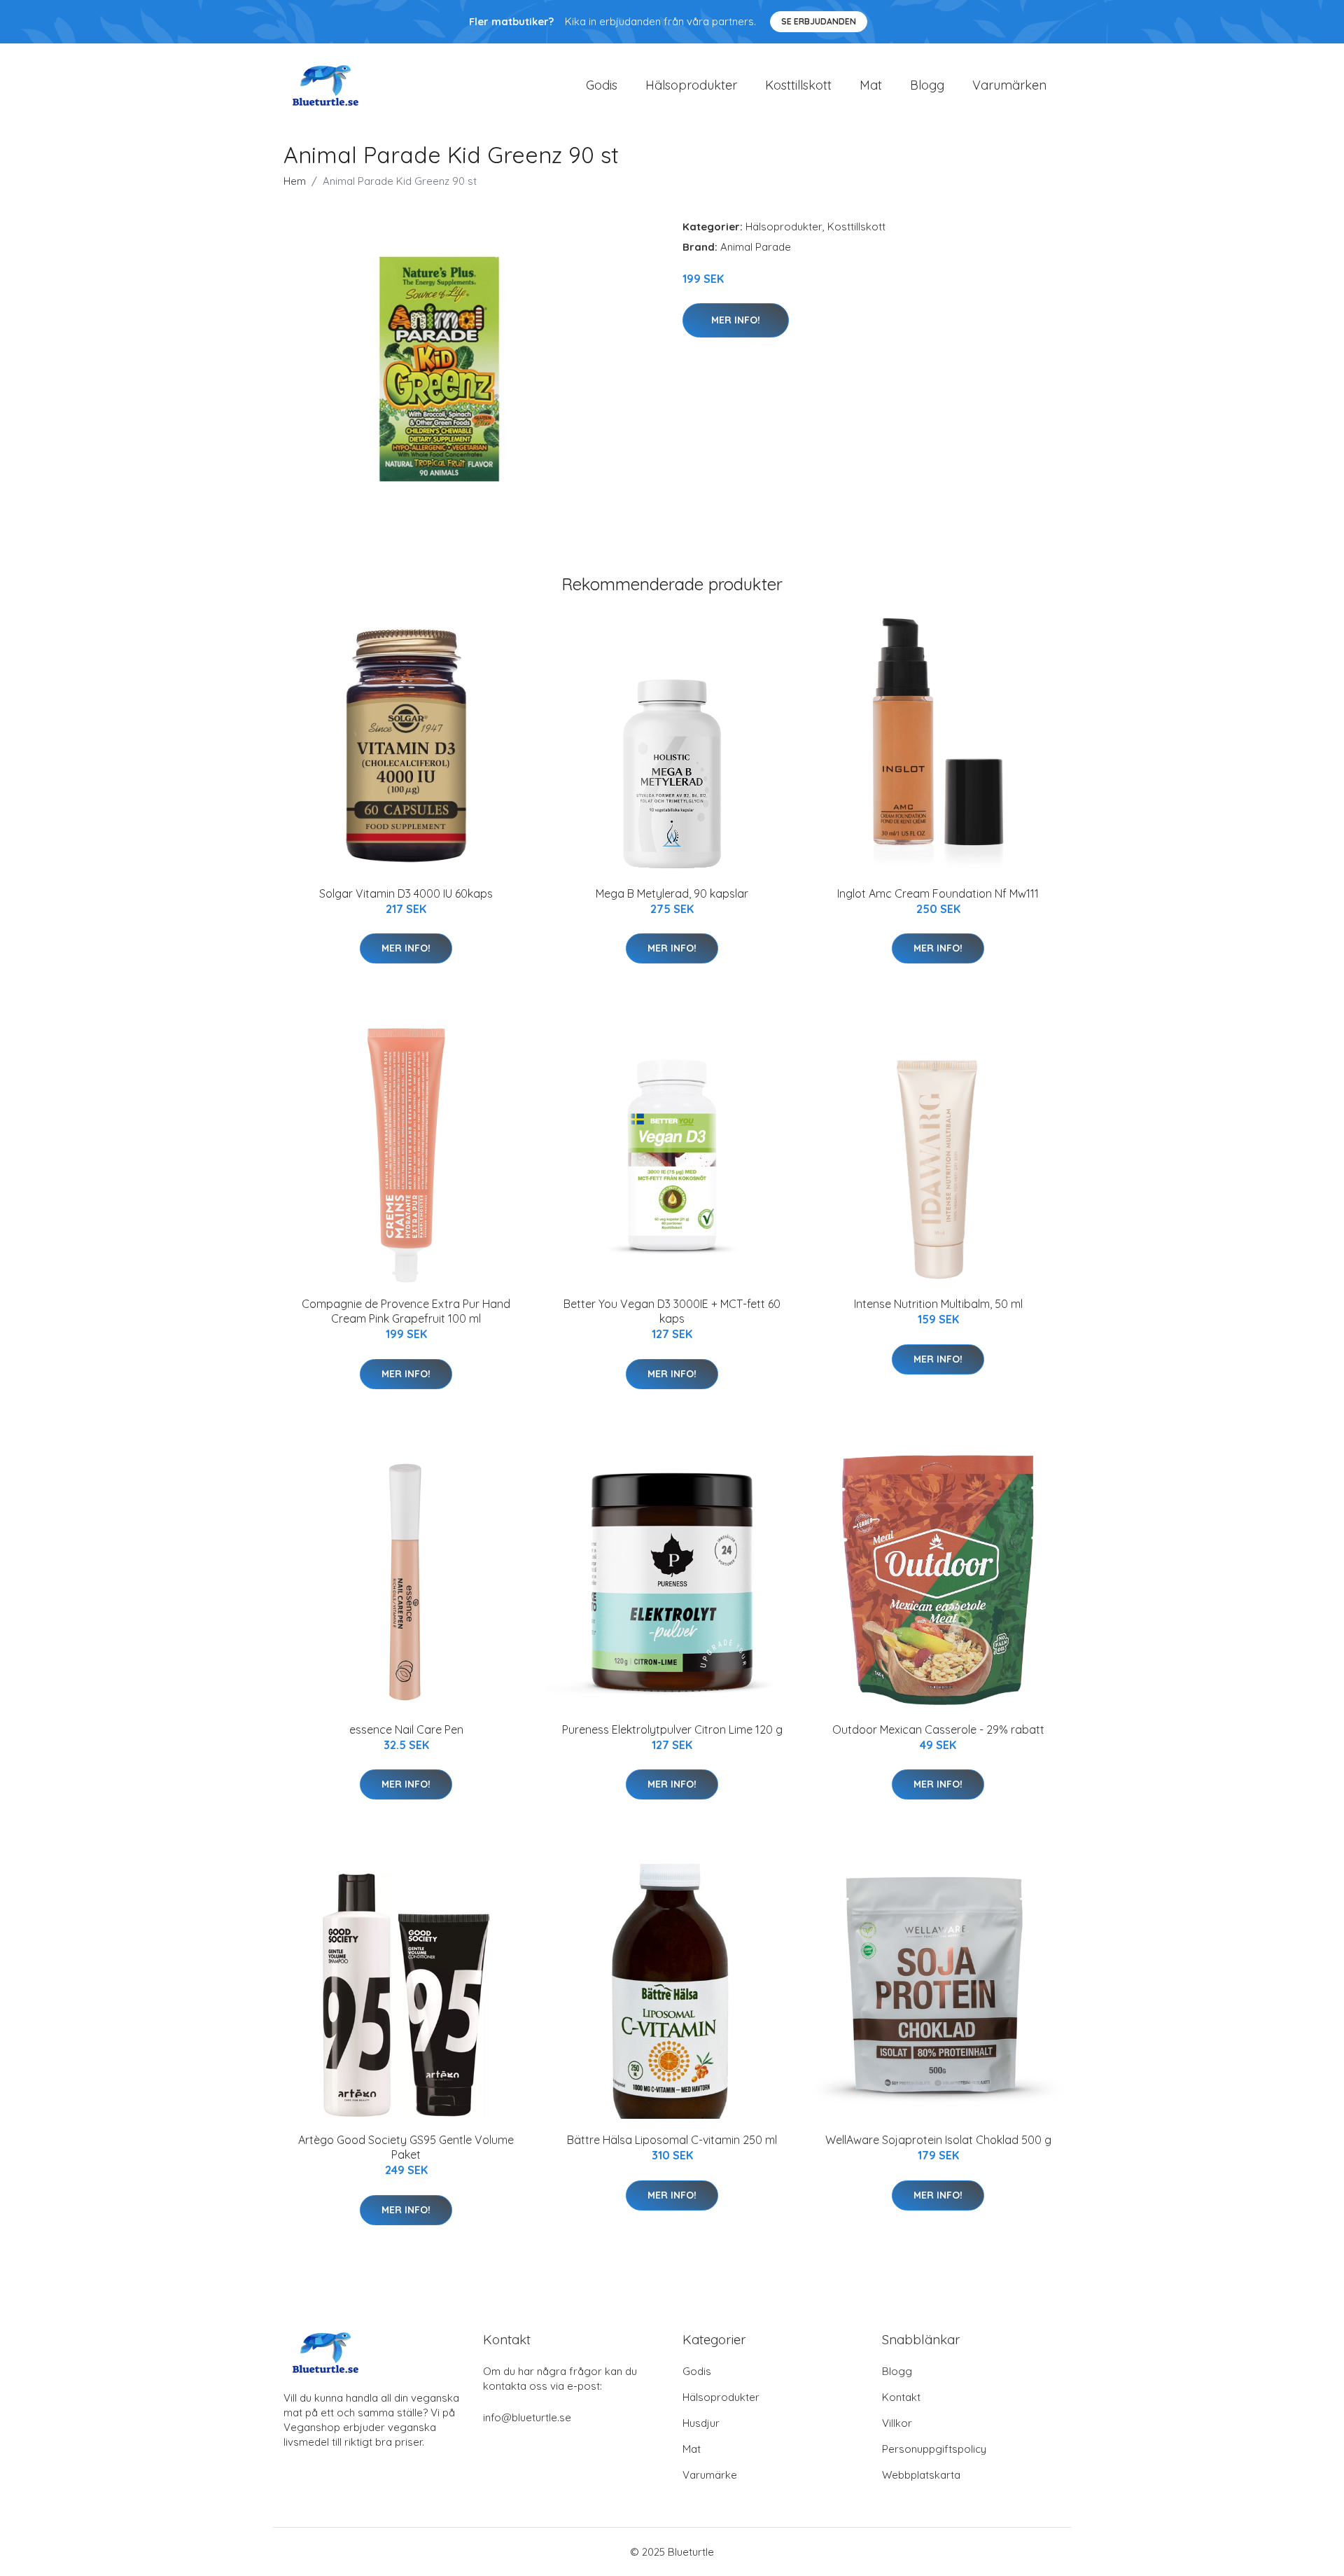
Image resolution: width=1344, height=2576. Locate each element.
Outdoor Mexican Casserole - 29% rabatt (938, 1729)
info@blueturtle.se (527, 2417)
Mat (871, 85)
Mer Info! (736, 320)
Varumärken (1009, 85)
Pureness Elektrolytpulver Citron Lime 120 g (672, 1729)
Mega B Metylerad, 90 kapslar (672, 893)
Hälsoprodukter (691, 85)
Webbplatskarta (921, 2475)
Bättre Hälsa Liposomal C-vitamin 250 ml (672, 2140)
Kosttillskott (798, 85)
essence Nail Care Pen (406, 1729)
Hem (295, 181)
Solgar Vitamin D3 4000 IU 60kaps (406, 893)
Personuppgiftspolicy (934, 2449)
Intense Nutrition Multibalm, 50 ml (938, 1304)
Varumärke (710, 2475)
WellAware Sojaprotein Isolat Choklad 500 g (938, 2140)
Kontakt (901, 2397)
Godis (602, 85)
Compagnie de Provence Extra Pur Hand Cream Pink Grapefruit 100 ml (406, 1311)
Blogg (927, 85)
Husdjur (701, 2423)
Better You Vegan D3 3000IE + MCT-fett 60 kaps (672, 1311)
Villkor (897, 2423)
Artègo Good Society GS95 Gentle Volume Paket (406, 2147)
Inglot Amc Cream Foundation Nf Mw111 (938, 893)
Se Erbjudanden (819, 21)
